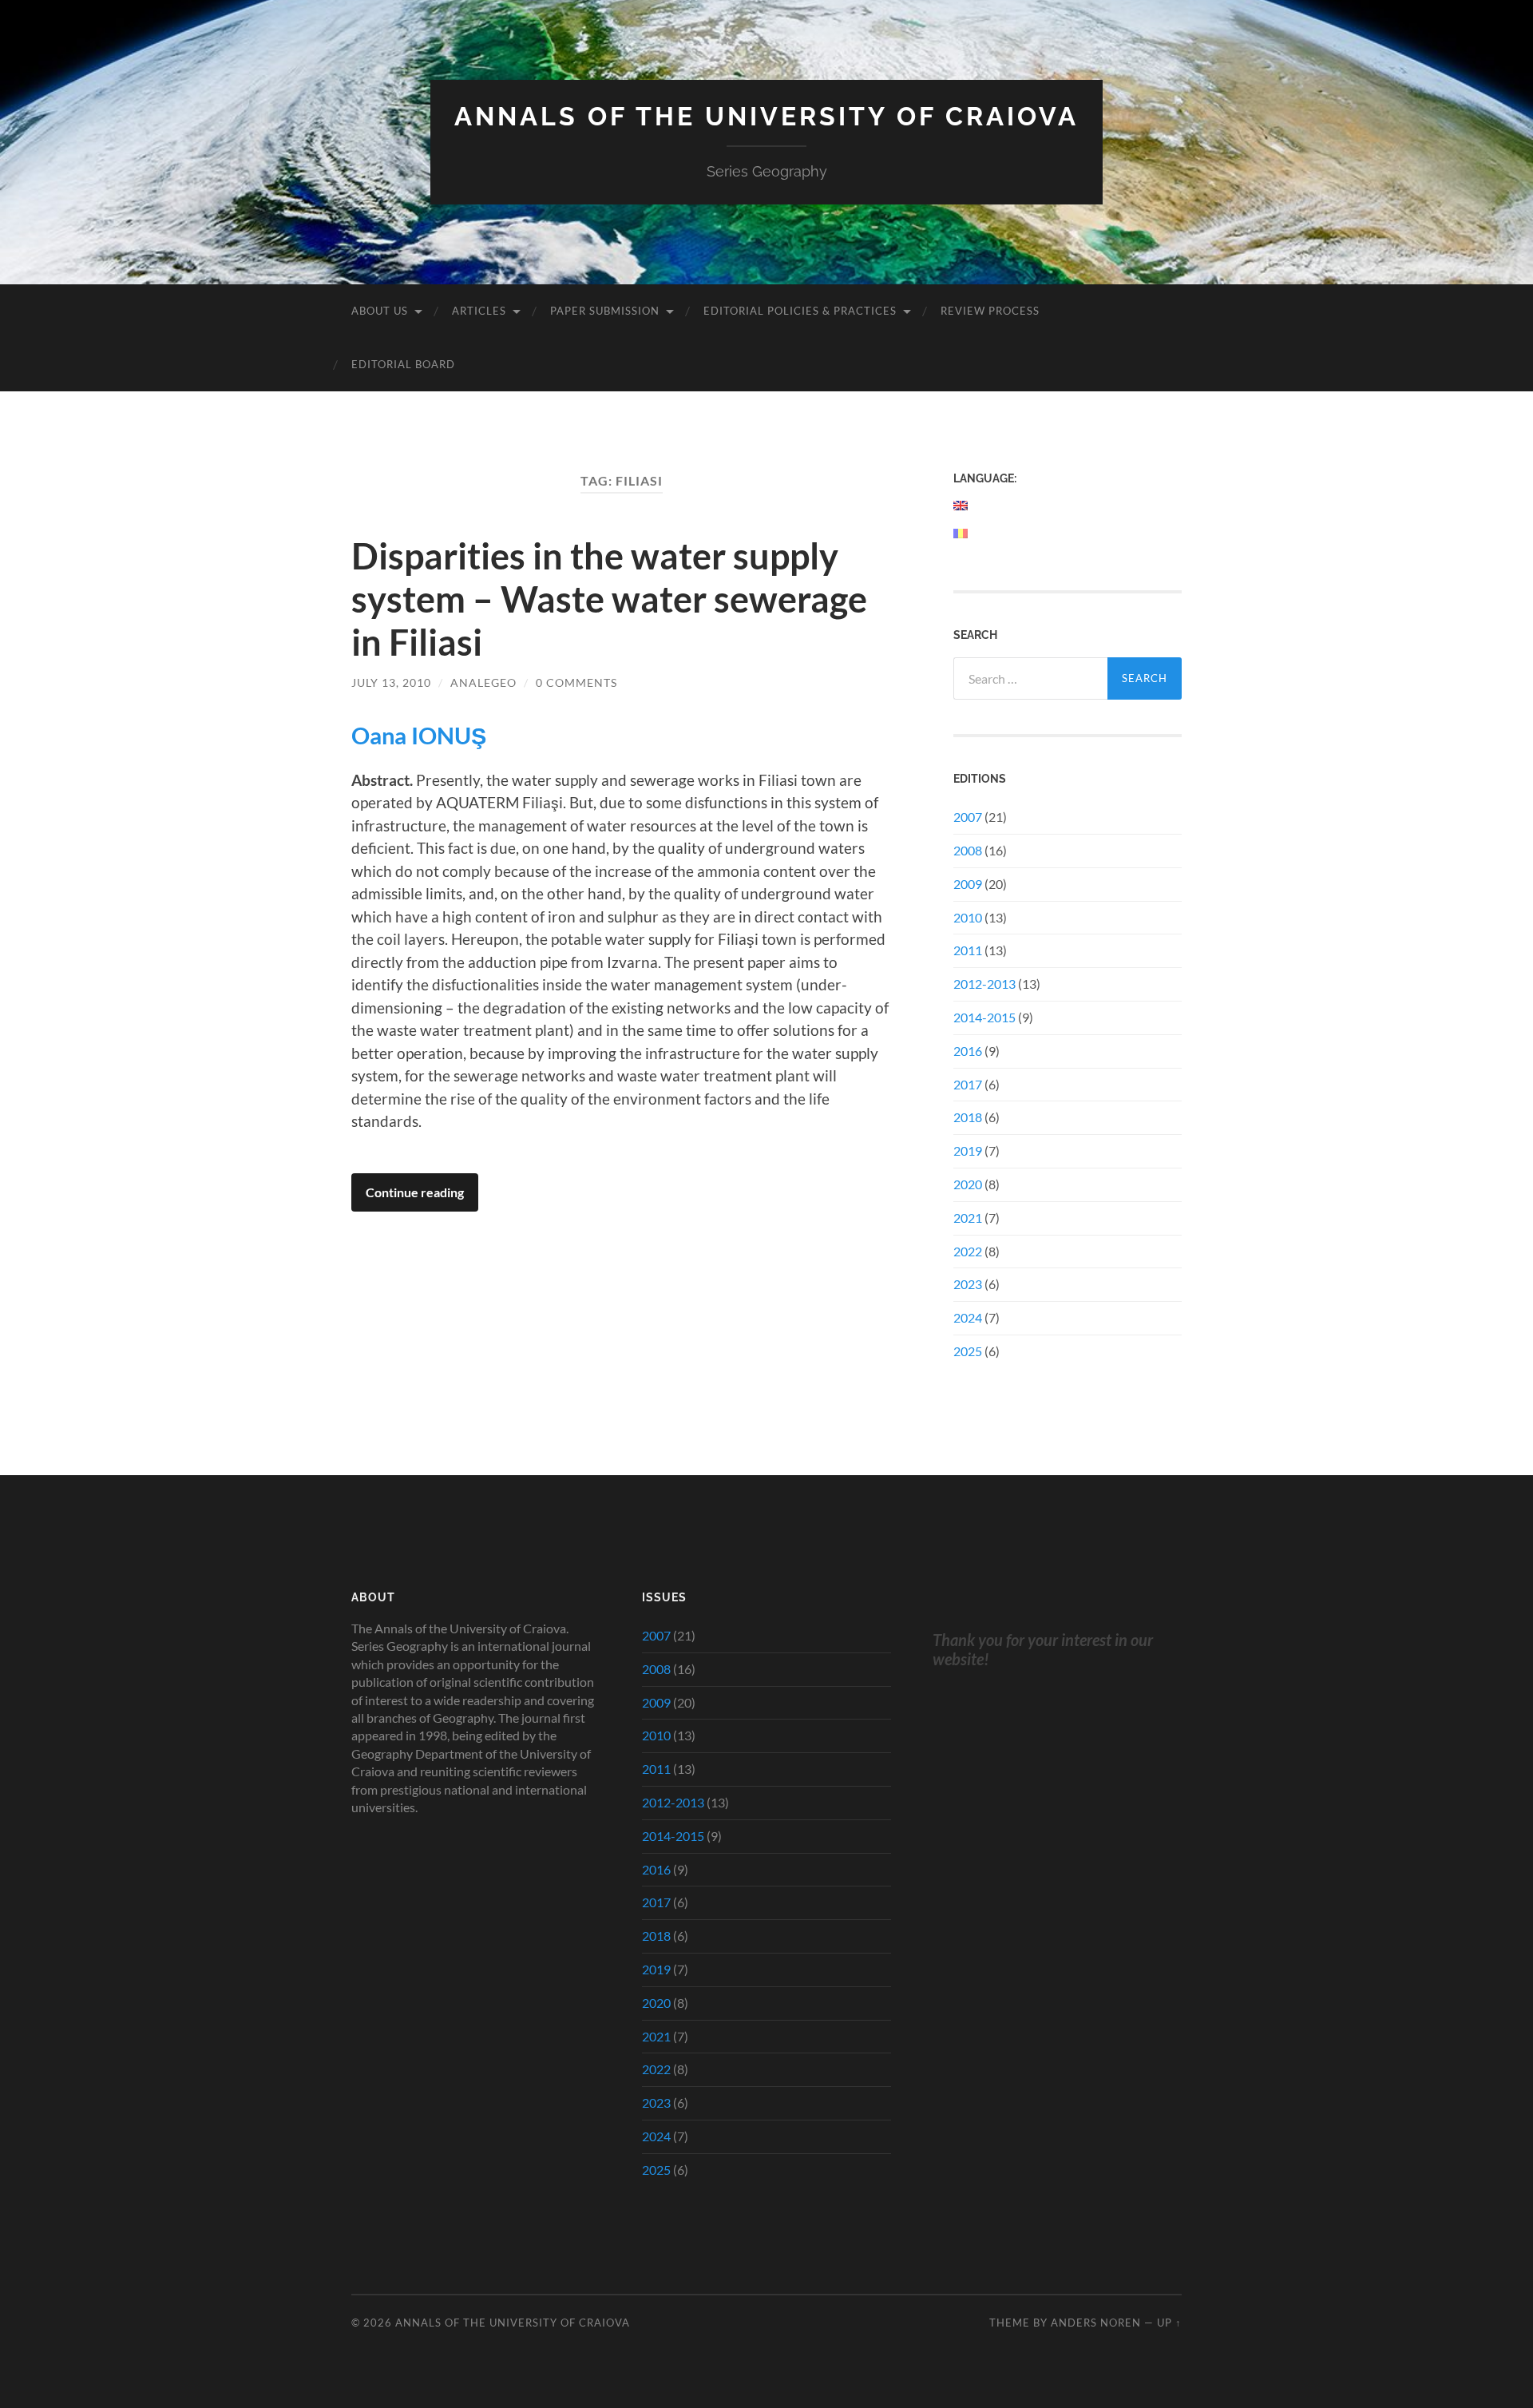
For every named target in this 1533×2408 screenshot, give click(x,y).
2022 (968, 1251)
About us (380, 311)
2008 (968, 850)
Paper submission (605, 311)
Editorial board (403, 364)
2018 (968, 1117)
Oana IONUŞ (419, 736)
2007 (968, 817)
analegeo (483, 682)
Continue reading (415, 1192)
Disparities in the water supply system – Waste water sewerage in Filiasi (609, 599)
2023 (968, 1284)
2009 (968, 884)
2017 (968, 1084)
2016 (968, 1051)
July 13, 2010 (391, 682)
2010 (968, 917)
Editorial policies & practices (800, 311)
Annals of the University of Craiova (766, 116)
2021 (968, 1218)
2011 (968, 950)
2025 (968, 1351)
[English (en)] (961, 506)
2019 (968, 1150)
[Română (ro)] (961, 534)
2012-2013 (984, 984)
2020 (968, 1184)
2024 (968, 1317)
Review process (990, 311)
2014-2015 (984, 1017)
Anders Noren (1096, 2323)
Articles (479, 311)
